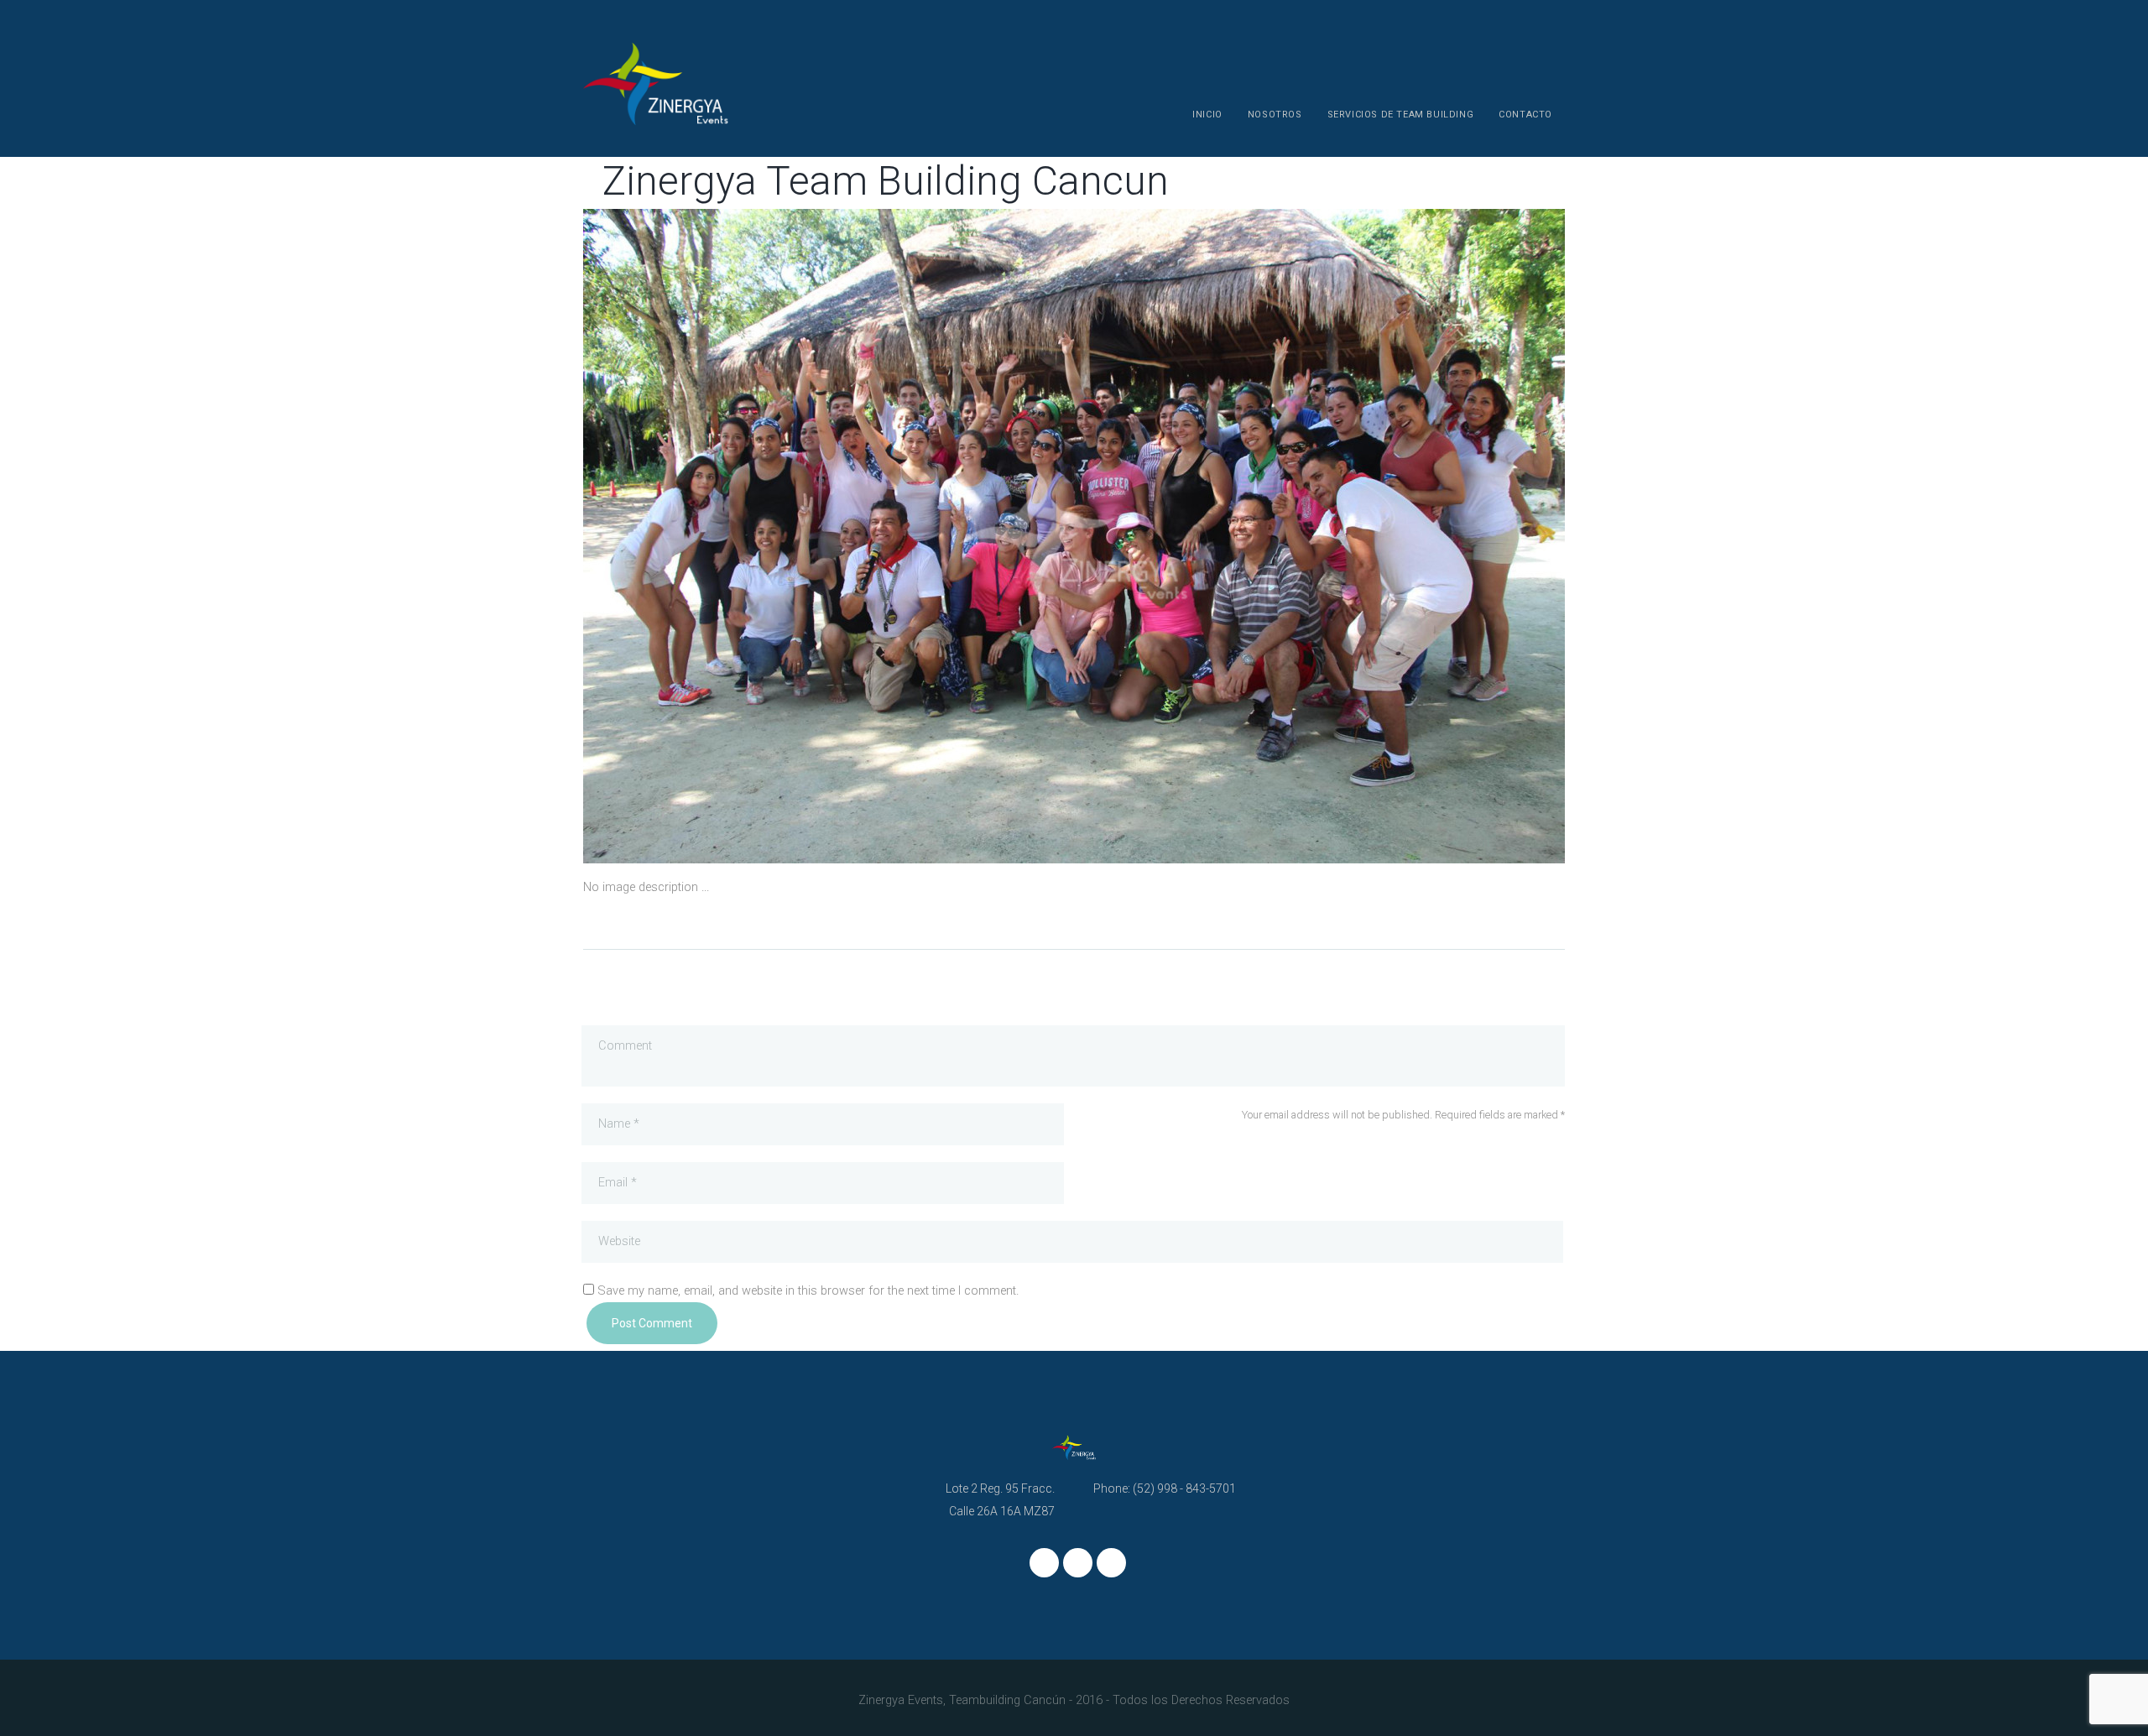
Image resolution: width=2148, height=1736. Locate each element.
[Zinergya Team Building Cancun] (829, 536)
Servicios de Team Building (1401, 115)
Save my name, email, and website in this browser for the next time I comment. (808, 1291)
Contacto (1525, 115)
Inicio (1207, 115)
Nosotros (1275, 115)
